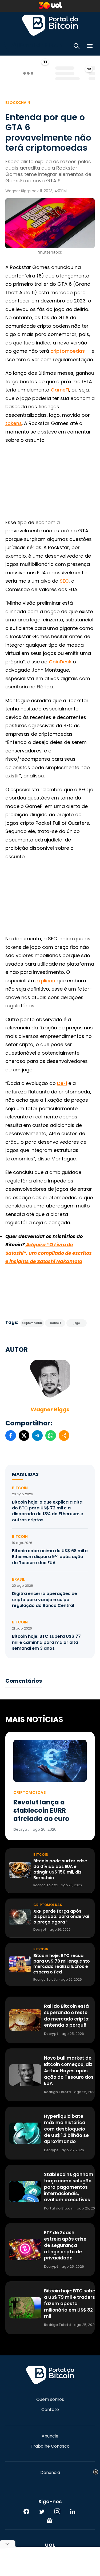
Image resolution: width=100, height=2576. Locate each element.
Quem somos (50, 2400)
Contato (50, 2410)
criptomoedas (68, 351)
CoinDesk (60, 662)
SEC (64, 581)
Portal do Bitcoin (50, 25)
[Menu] (90, 47)
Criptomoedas (32, 1323)
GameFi (60, 390)
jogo (77, 1323)
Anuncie (50, 2436)
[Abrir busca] (77, 47)
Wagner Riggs (50, 1409)
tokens (14, 423)
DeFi (62, 1083)
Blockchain (18, 103)
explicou (45, 981)
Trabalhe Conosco (50, 2446)
